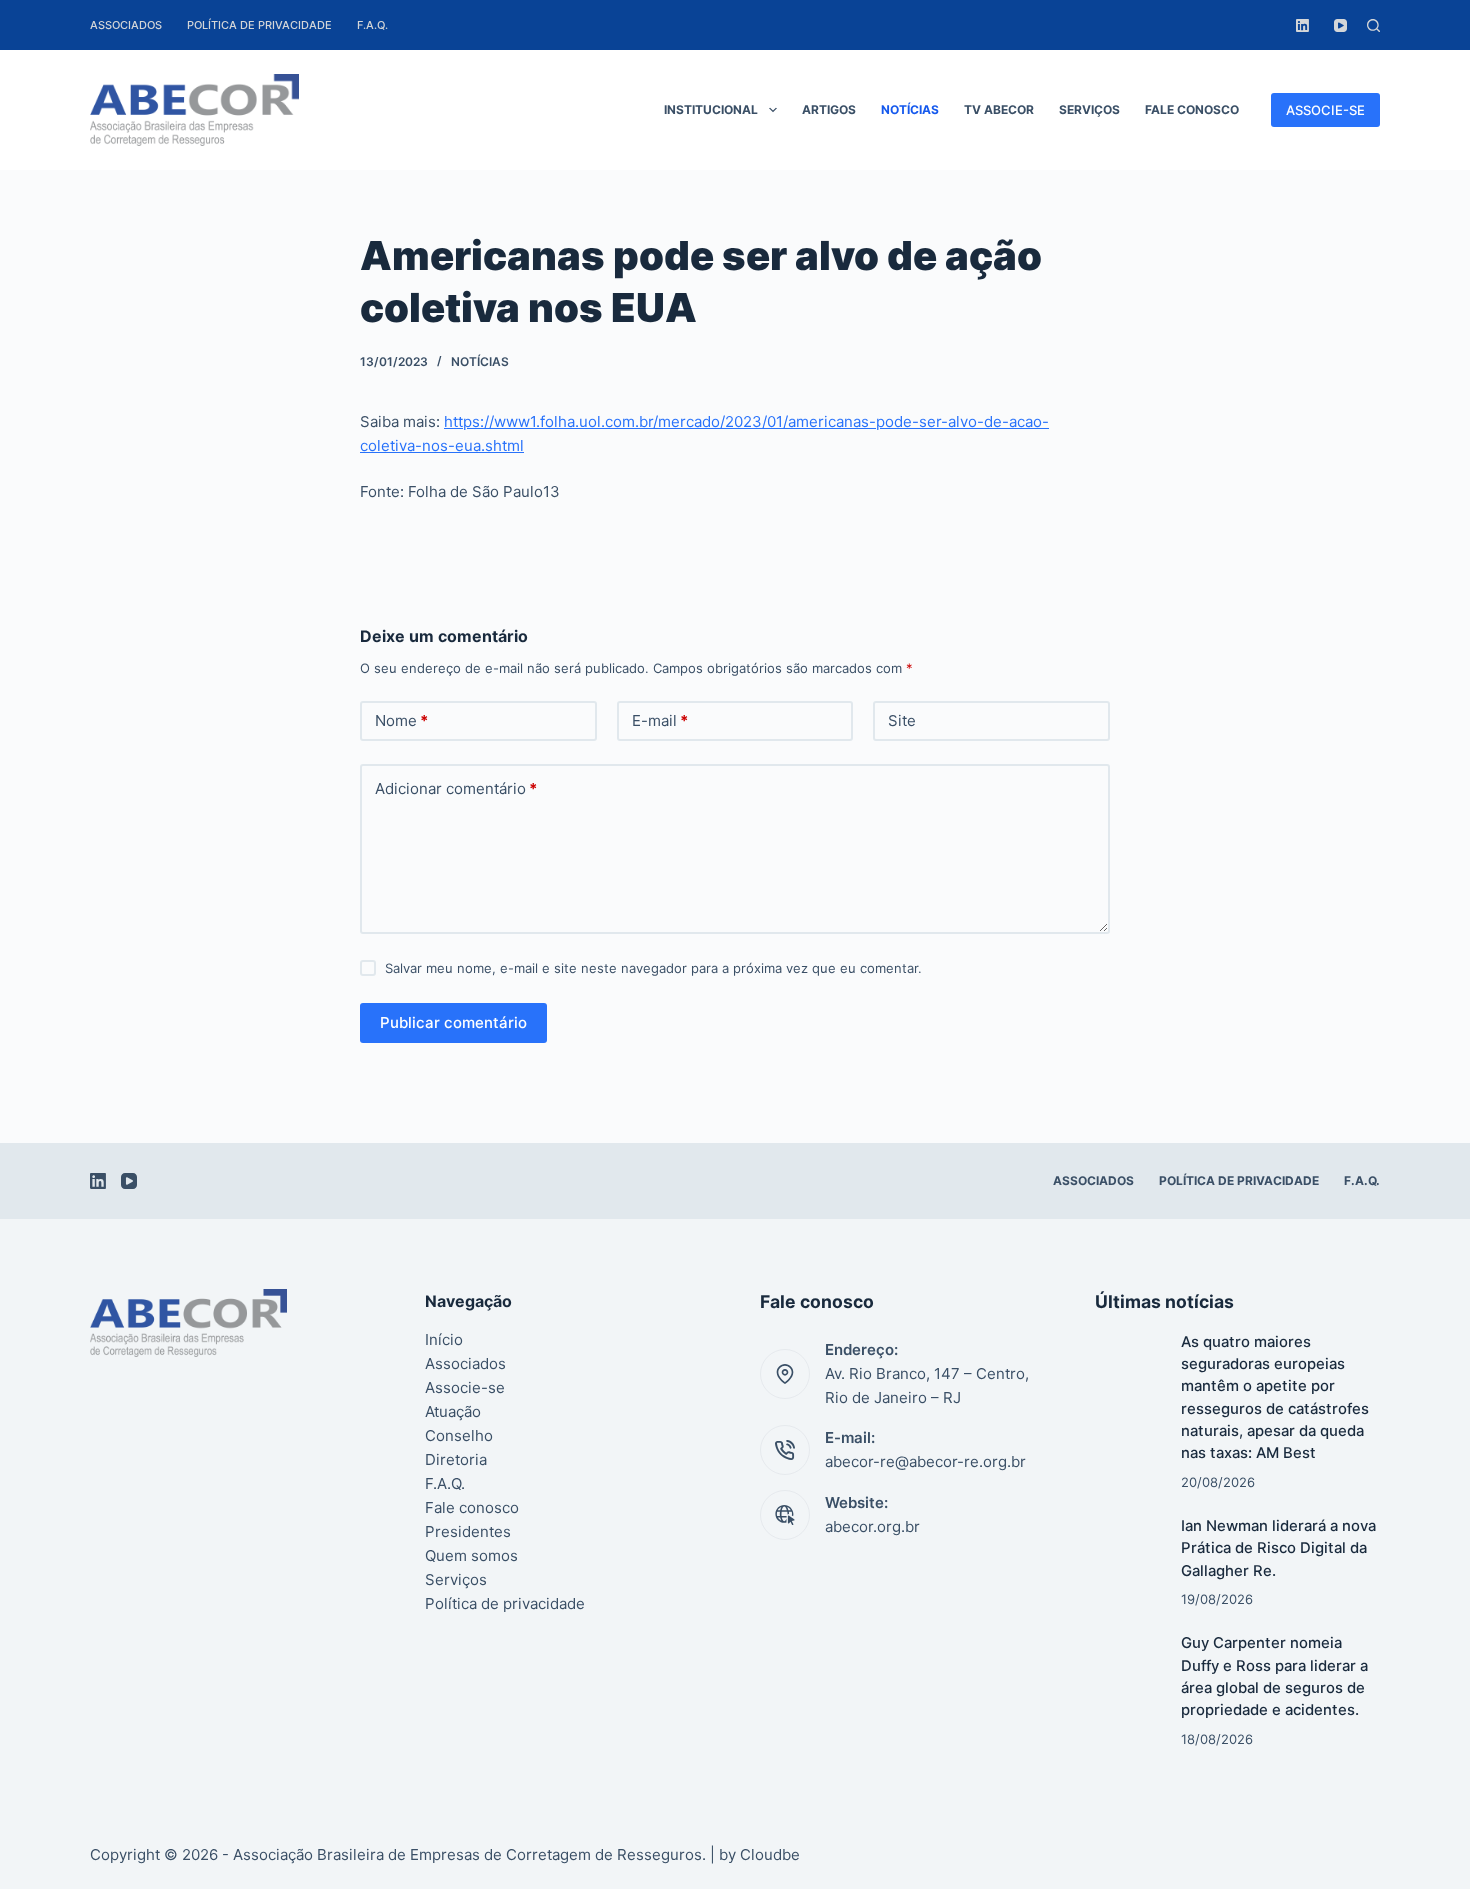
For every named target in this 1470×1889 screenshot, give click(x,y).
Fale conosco (1192, 109)
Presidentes (468, 1531)
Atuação (453, 1411)
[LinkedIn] (1302, 25)
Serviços (1089, 109)
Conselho (459, 1435)
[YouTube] (1340, 25)
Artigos (829, 109)
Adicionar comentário (456, 788)
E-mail (660, 720)
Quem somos (471, 1555)
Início (444, 1339)
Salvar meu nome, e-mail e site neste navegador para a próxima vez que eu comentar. (653, 968)
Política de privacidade (259, 25)
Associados (126, 25)
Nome (401, 720)
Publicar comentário (453, 1022)
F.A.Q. (372, 25)
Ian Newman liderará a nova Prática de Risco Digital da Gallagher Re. (1278, 1548)
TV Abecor (999, 109)
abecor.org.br (872, 1526)
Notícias (910, 109)
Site (902, 720)
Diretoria (456, 1459)
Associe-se (465, 1387)
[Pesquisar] (1373, 25)
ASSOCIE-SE (1325, 110)
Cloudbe (770, 1854)
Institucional (711, 109)
